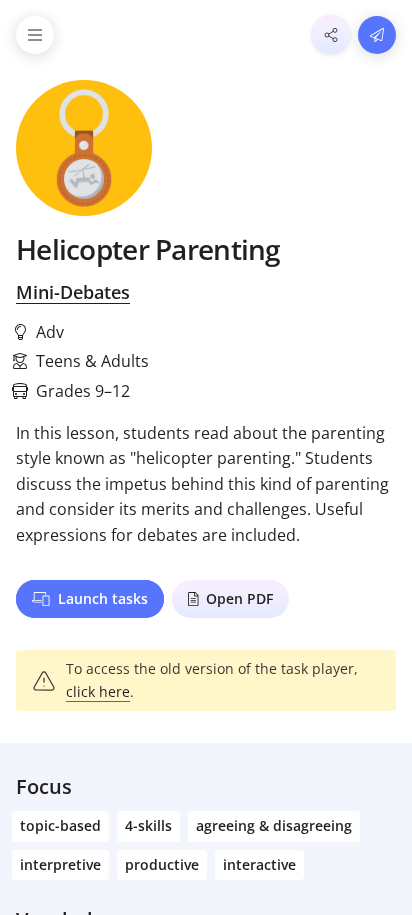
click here (98, 691)
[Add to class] (377, 35)
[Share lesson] (331, 35)
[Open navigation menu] (35, 35)
